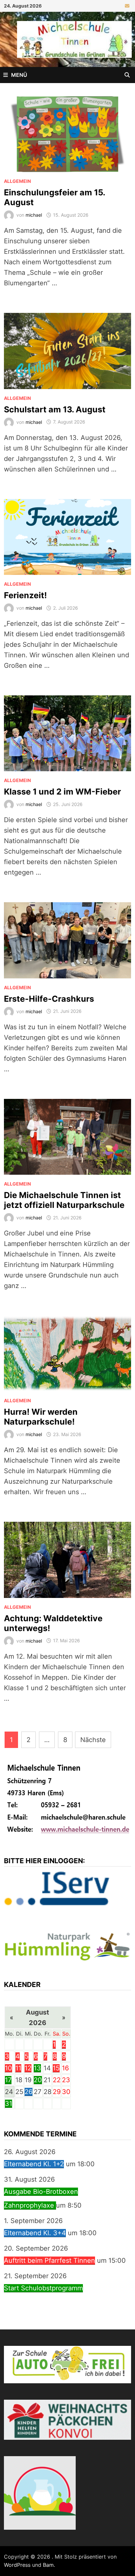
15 (56, 2068)
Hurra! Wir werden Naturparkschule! (41, 1417)
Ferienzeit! (25, 595)
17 (8, 2080)
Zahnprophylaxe (30, 2205)
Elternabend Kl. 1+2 (34, 2164)
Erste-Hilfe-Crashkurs (49, 999)
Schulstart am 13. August (55, 409)
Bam (48, 2565)
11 (18, 2068)
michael (34, 215)
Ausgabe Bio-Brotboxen (41, 2192)
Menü (19, 75)
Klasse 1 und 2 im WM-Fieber (62, 792)
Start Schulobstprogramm (43, 2288)
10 (9, 2068)
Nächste (93, 1740)
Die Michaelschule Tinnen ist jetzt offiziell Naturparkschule (64, 1200)
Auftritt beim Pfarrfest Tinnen (49, 2260)
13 (37, 2068)
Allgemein (17, 181)
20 (38, 2080)
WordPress (17, 2565)
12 (28, 2068)
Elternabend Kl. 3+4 (35, 2233)
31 (9, 2104)
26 (29, 2092)
